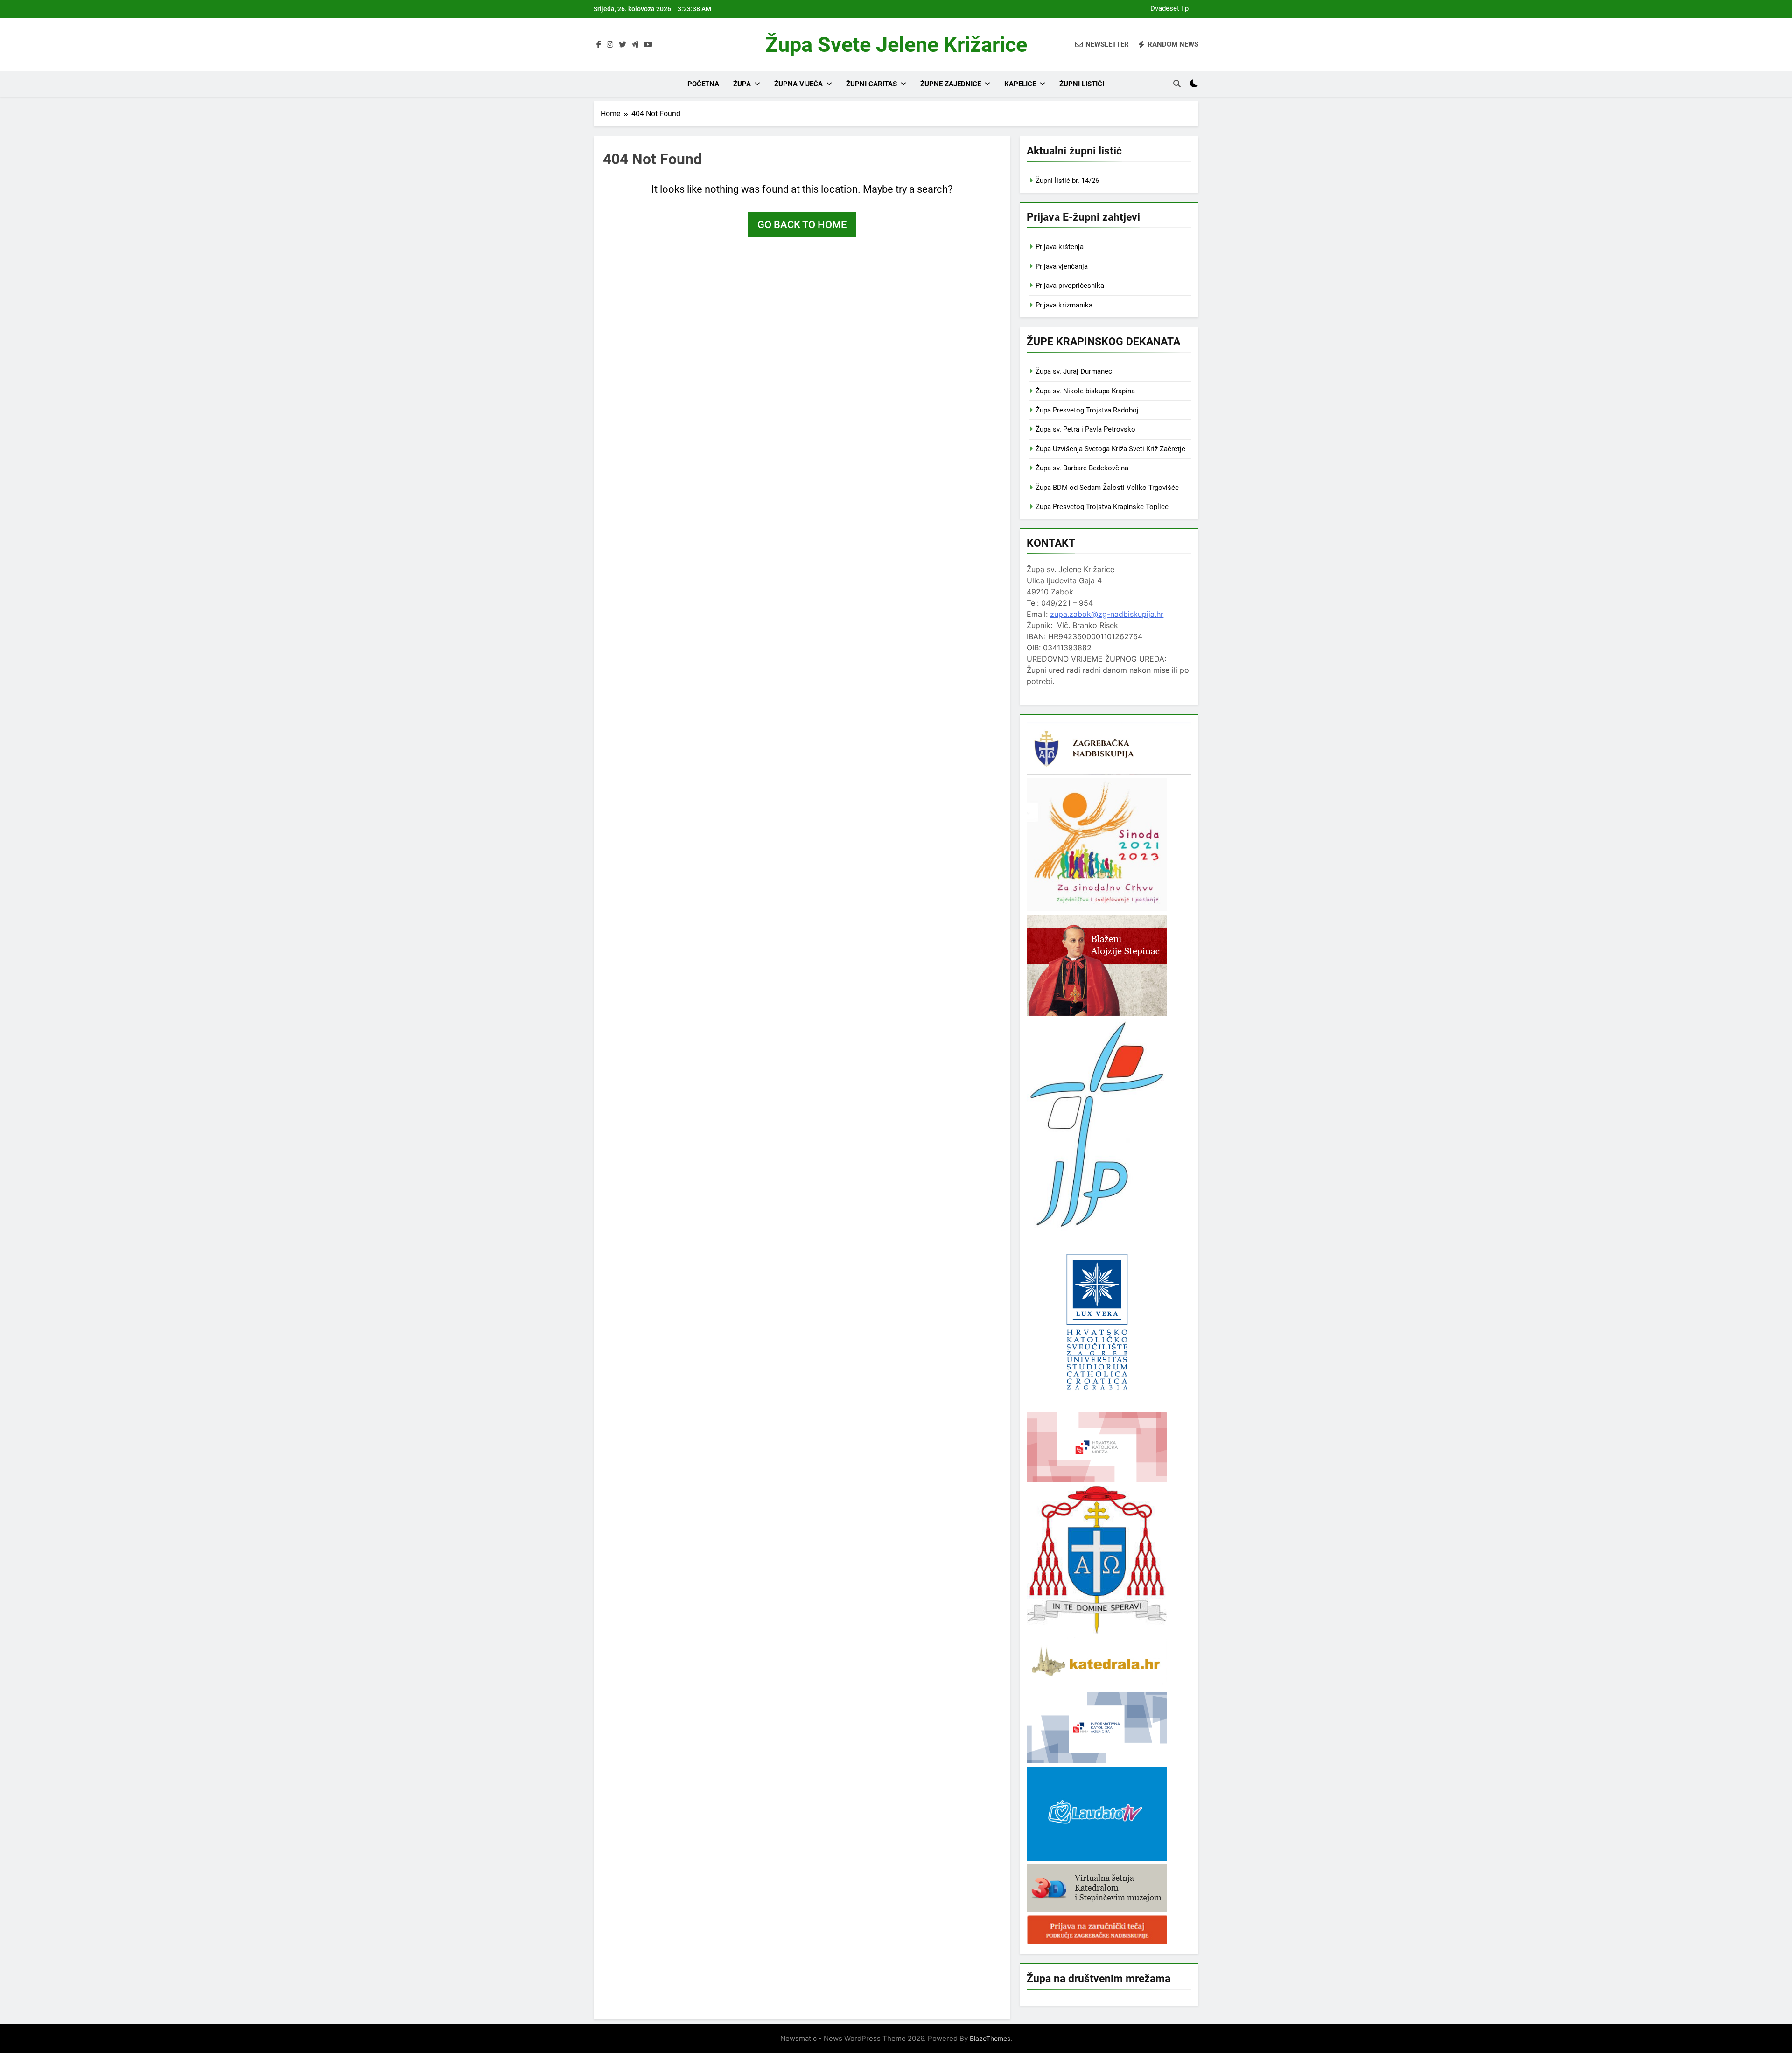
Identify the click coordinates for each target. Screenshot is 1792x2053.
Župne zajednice (951, 84)
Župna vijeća (798, 84)
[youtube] (648, 45)
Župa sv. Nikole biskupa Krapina (1085, 391)
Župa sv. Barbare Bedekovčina (1082, 468)
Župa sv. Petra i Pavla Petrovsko (1085, 429)
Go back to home (802, 225)
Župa (742, 84)
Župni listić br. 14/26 (1067, 181)
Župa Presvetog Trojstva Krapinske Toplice (1102, 507)
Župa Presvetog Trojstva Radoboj (1087, 410)
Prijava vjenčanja (1062, 266)
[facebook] (599, 45)
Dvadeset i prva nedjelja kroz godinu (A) (1167, 9)
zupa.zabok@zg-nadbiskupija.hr (1107, 614)
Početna (703, 84)
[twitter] (623, 45)
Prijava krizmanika (1064, 305)
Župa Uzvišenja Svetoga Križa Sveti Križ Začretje (1110, 449)
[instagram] (610, 45)
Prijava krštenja (1060, 247)
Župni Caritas (871, 84)
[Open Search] (1177, 84)
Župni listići (1082, 84)
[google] (635, 45)
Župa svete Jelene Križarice (896, 45)
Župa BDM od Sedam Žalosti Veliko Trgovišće (1107, 488)
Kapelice (1020, 84)
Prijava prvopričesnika (1070, 286)
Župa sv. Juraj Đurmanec (1074, 371)
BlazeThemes (990, 2038)
